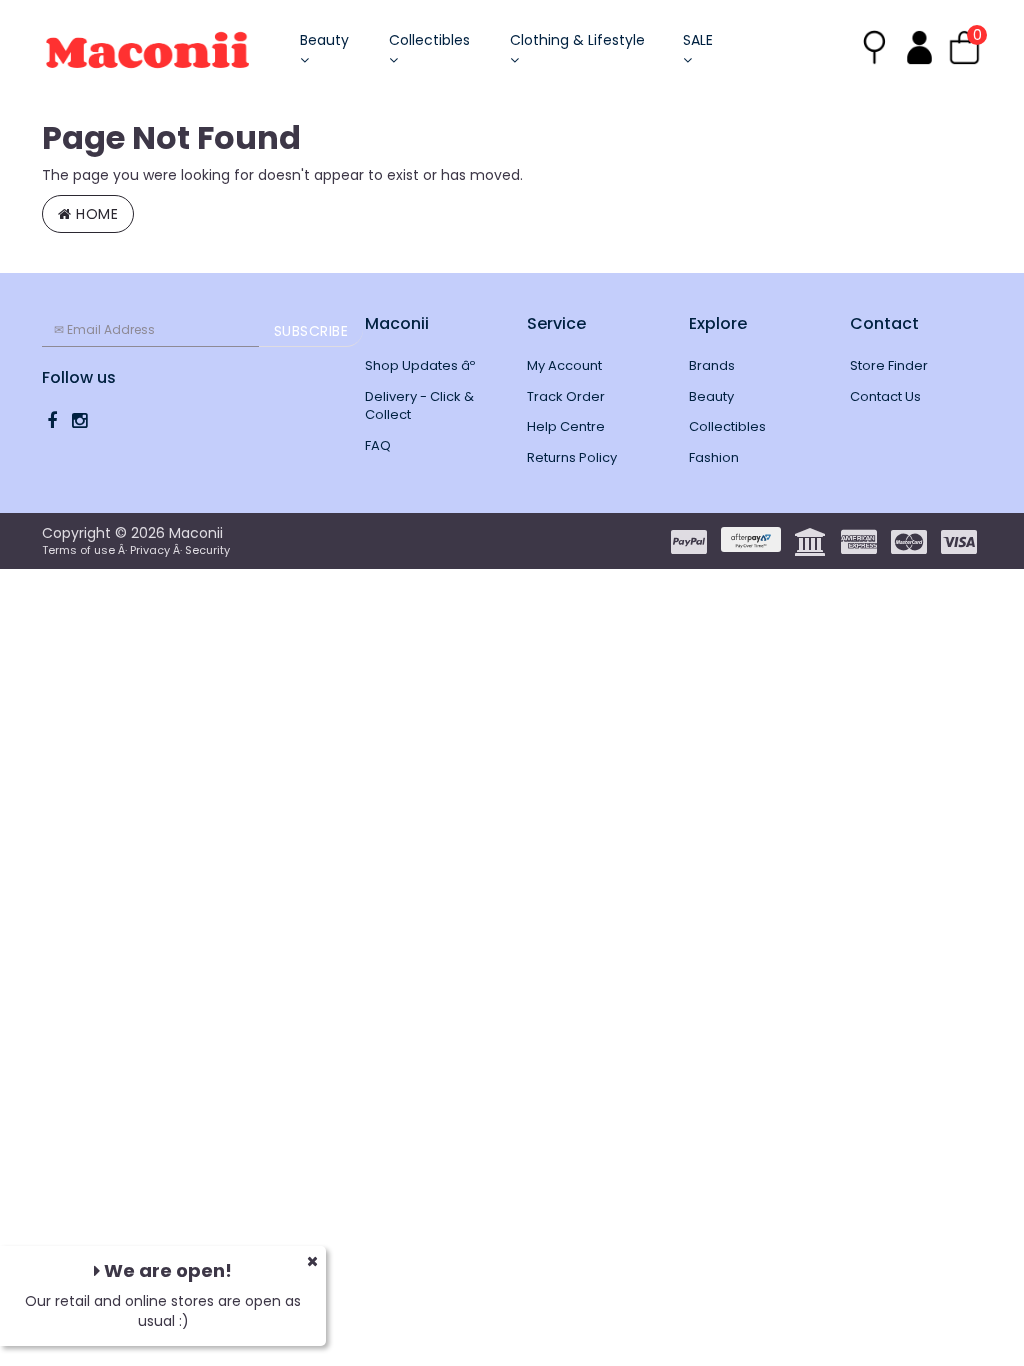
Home (95, 214)
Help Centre (566, 426)
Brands (712, 365)
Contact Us (885, 396)
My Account (564, 365)
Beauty (324, 40)
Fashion (714, 457)
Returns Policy (572, 457)
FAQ (378, 445)
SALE (698, 40)
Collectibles (429, 40)
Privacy (150, 550)
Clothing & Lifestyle (577, 40)
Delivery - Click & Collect (419, 406)
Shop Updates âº (420, 365)
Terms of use (78, 550)
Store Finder (889, 365)
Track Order (566, 396)
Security (207, 550)
